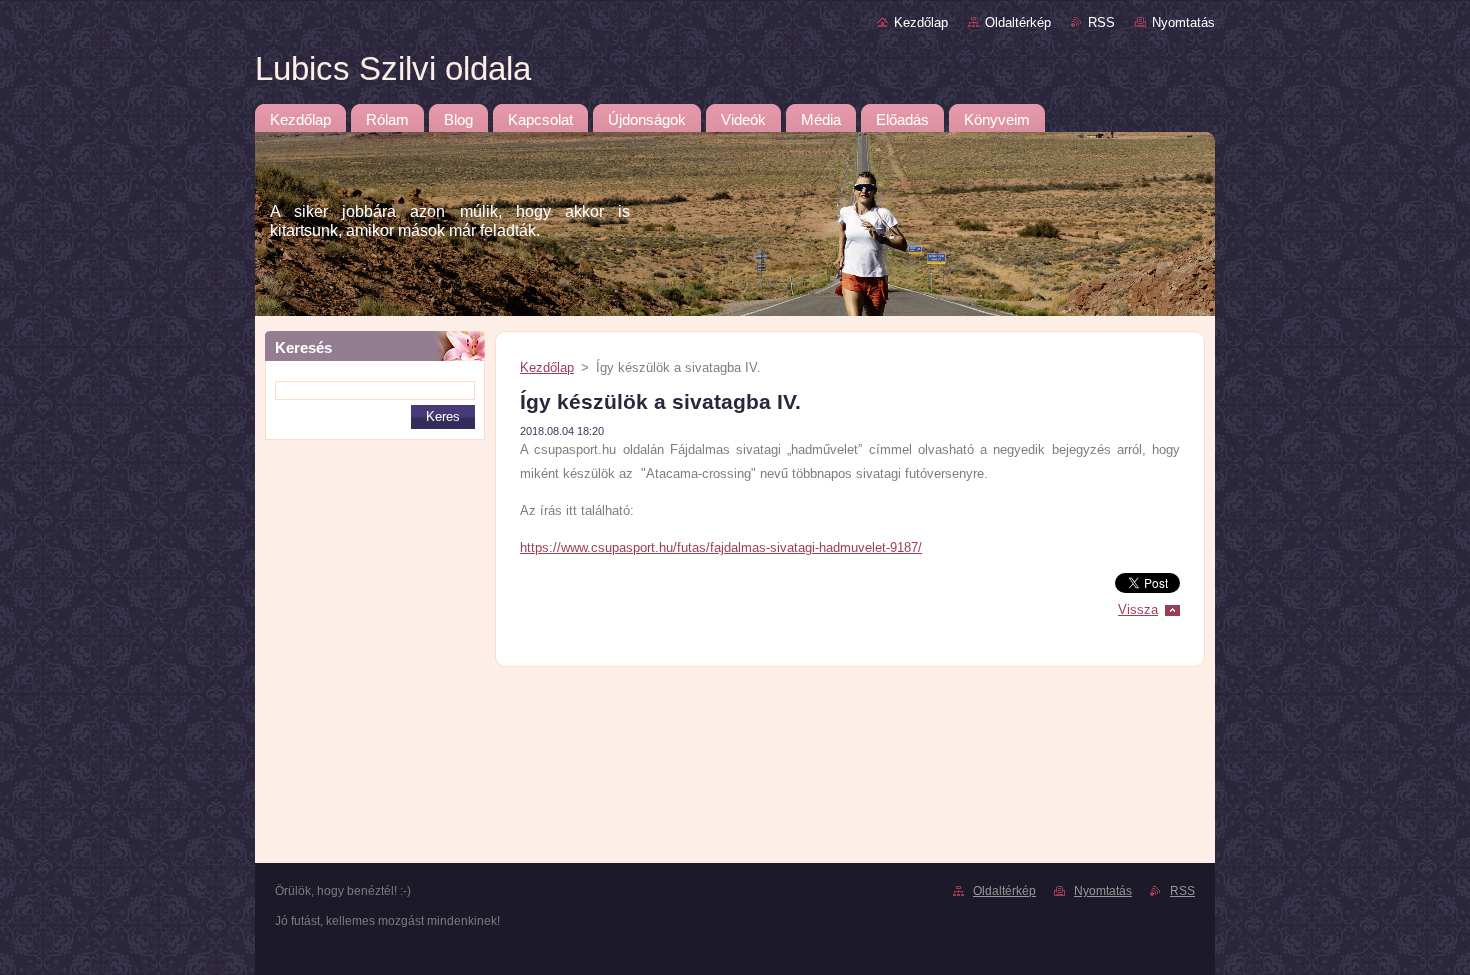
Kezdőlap (921, 22)
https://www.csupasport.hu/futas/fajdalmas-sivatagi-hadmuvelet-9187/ (721, 547)
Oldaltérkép (1018, 22)
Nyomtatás (1183, 22)
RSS (1101, 22)
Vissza (1138, 609)
